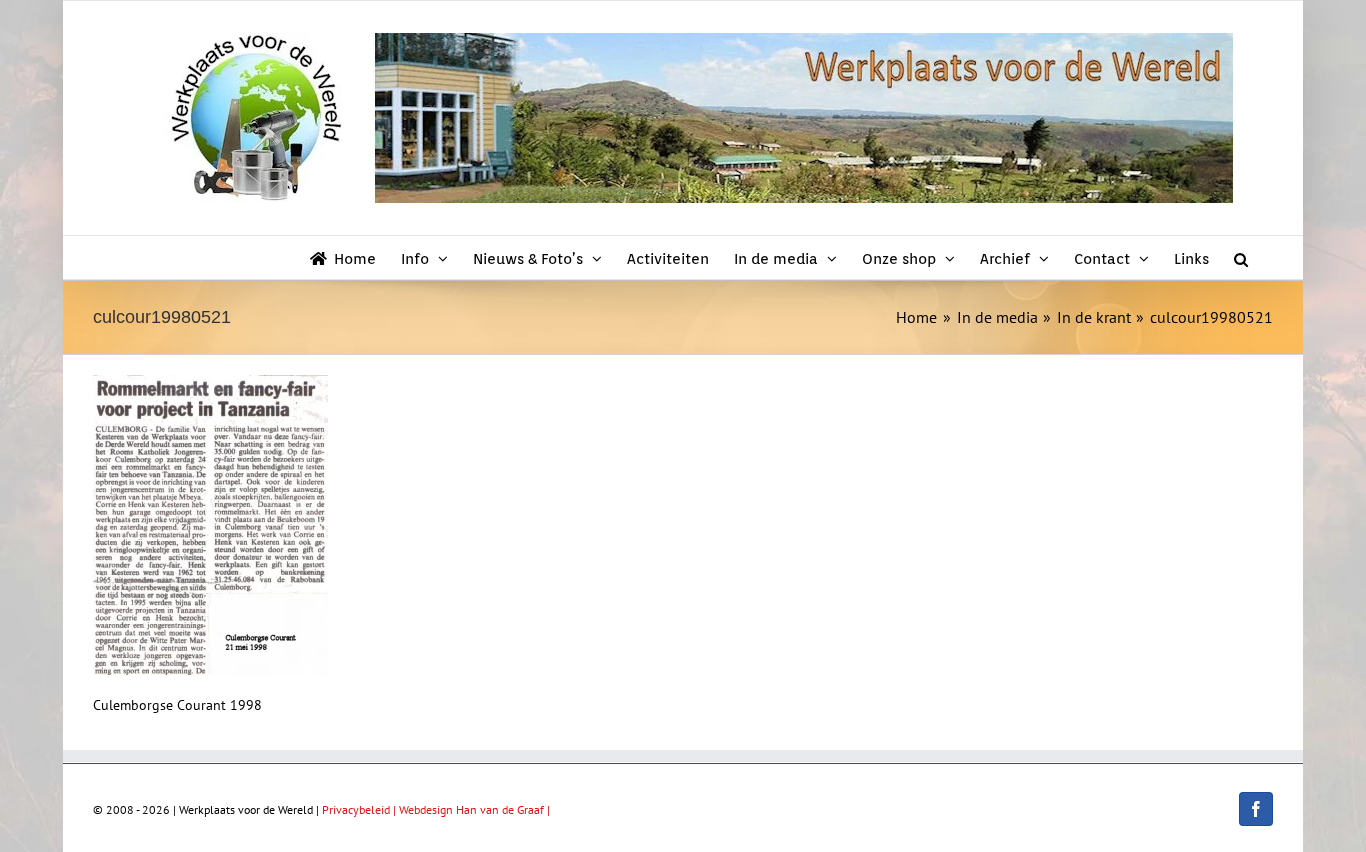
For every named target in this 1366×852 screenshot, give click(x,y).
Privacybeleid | (360, 809)
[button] (1241, 257)
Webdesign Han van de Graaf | (474, 809)
